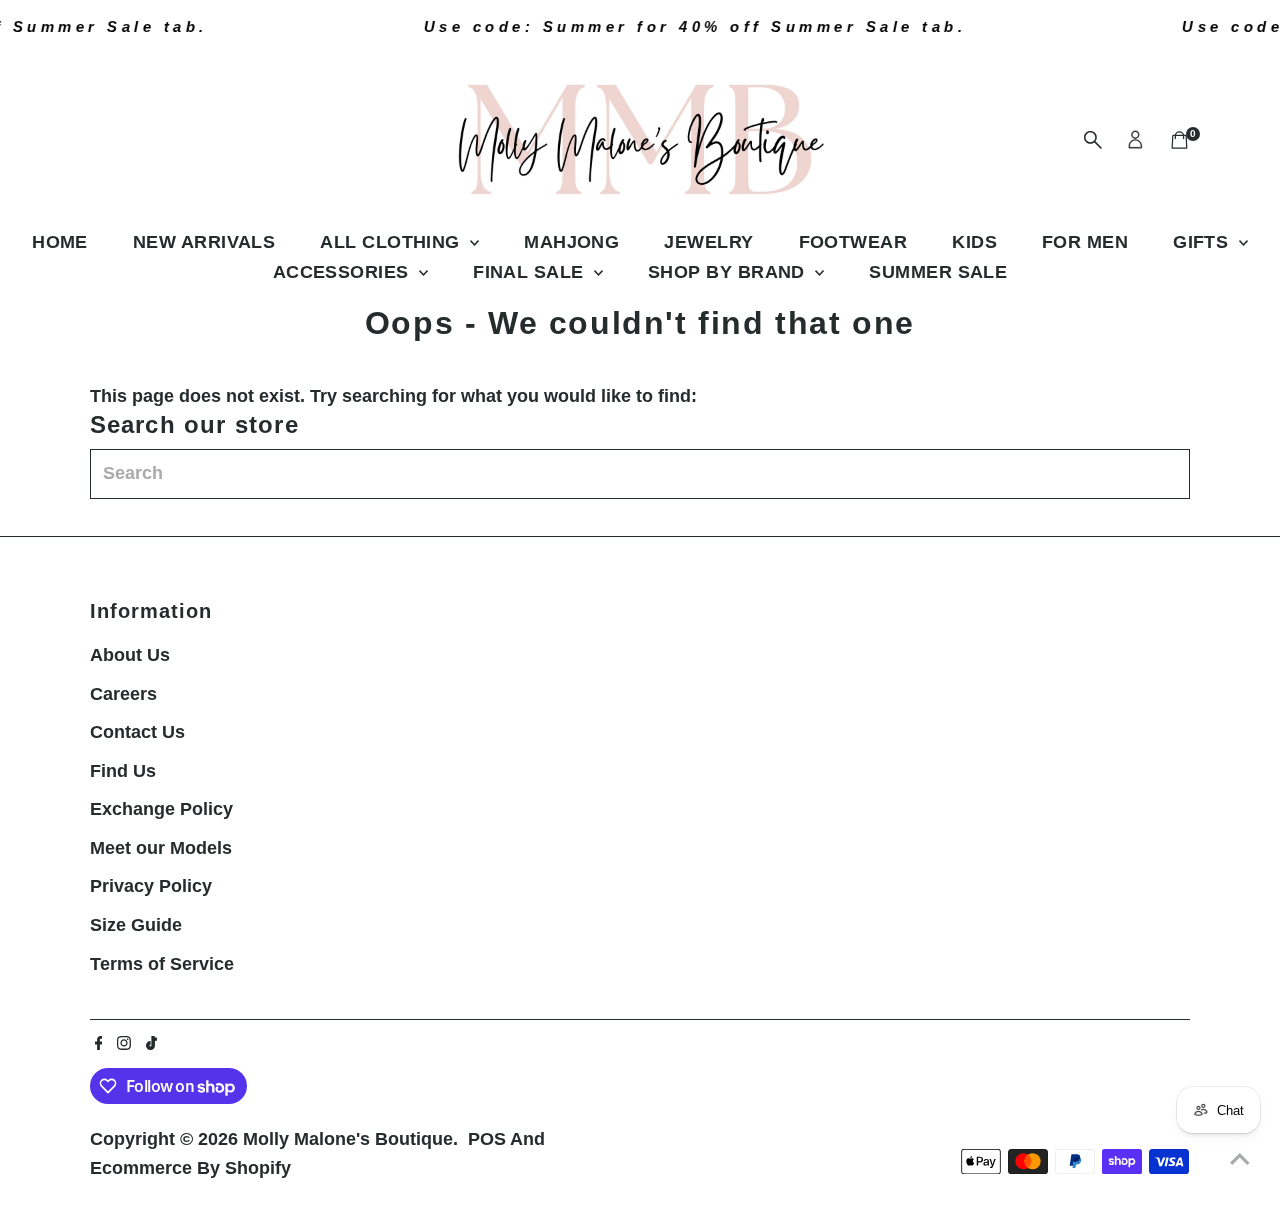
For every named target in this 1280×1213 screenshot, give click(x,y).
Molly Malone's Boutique (348, 1139)
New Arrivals (204, 242)
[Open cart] (1179, 140)
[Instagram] (124, 1044)
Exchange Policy (161, 809)
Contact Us (137, 732)
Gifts (1203, 242)
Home (60, 242)
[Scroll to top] (1240, 1158)
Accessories (343, 272)
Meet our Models (161, 848)
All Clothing (392, 242)
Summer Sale (938, 272)
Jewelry (708, 242)
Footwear (853, 242)
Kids (974, 242)
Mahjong (571, 242)
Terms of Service (162, 964)
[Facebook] (99, 1044)
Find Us (123, 771)
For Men (1085, 242)
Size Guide (136, 925)
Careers (123, 694)
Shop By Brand (729, 272)
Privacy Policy (151, 886)
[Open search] (1093, 140)
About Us (130, 655)
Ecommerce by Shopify (190, 1168)
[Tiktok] (151, 1044)
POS (487, 1139)
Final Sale (531, 272)
